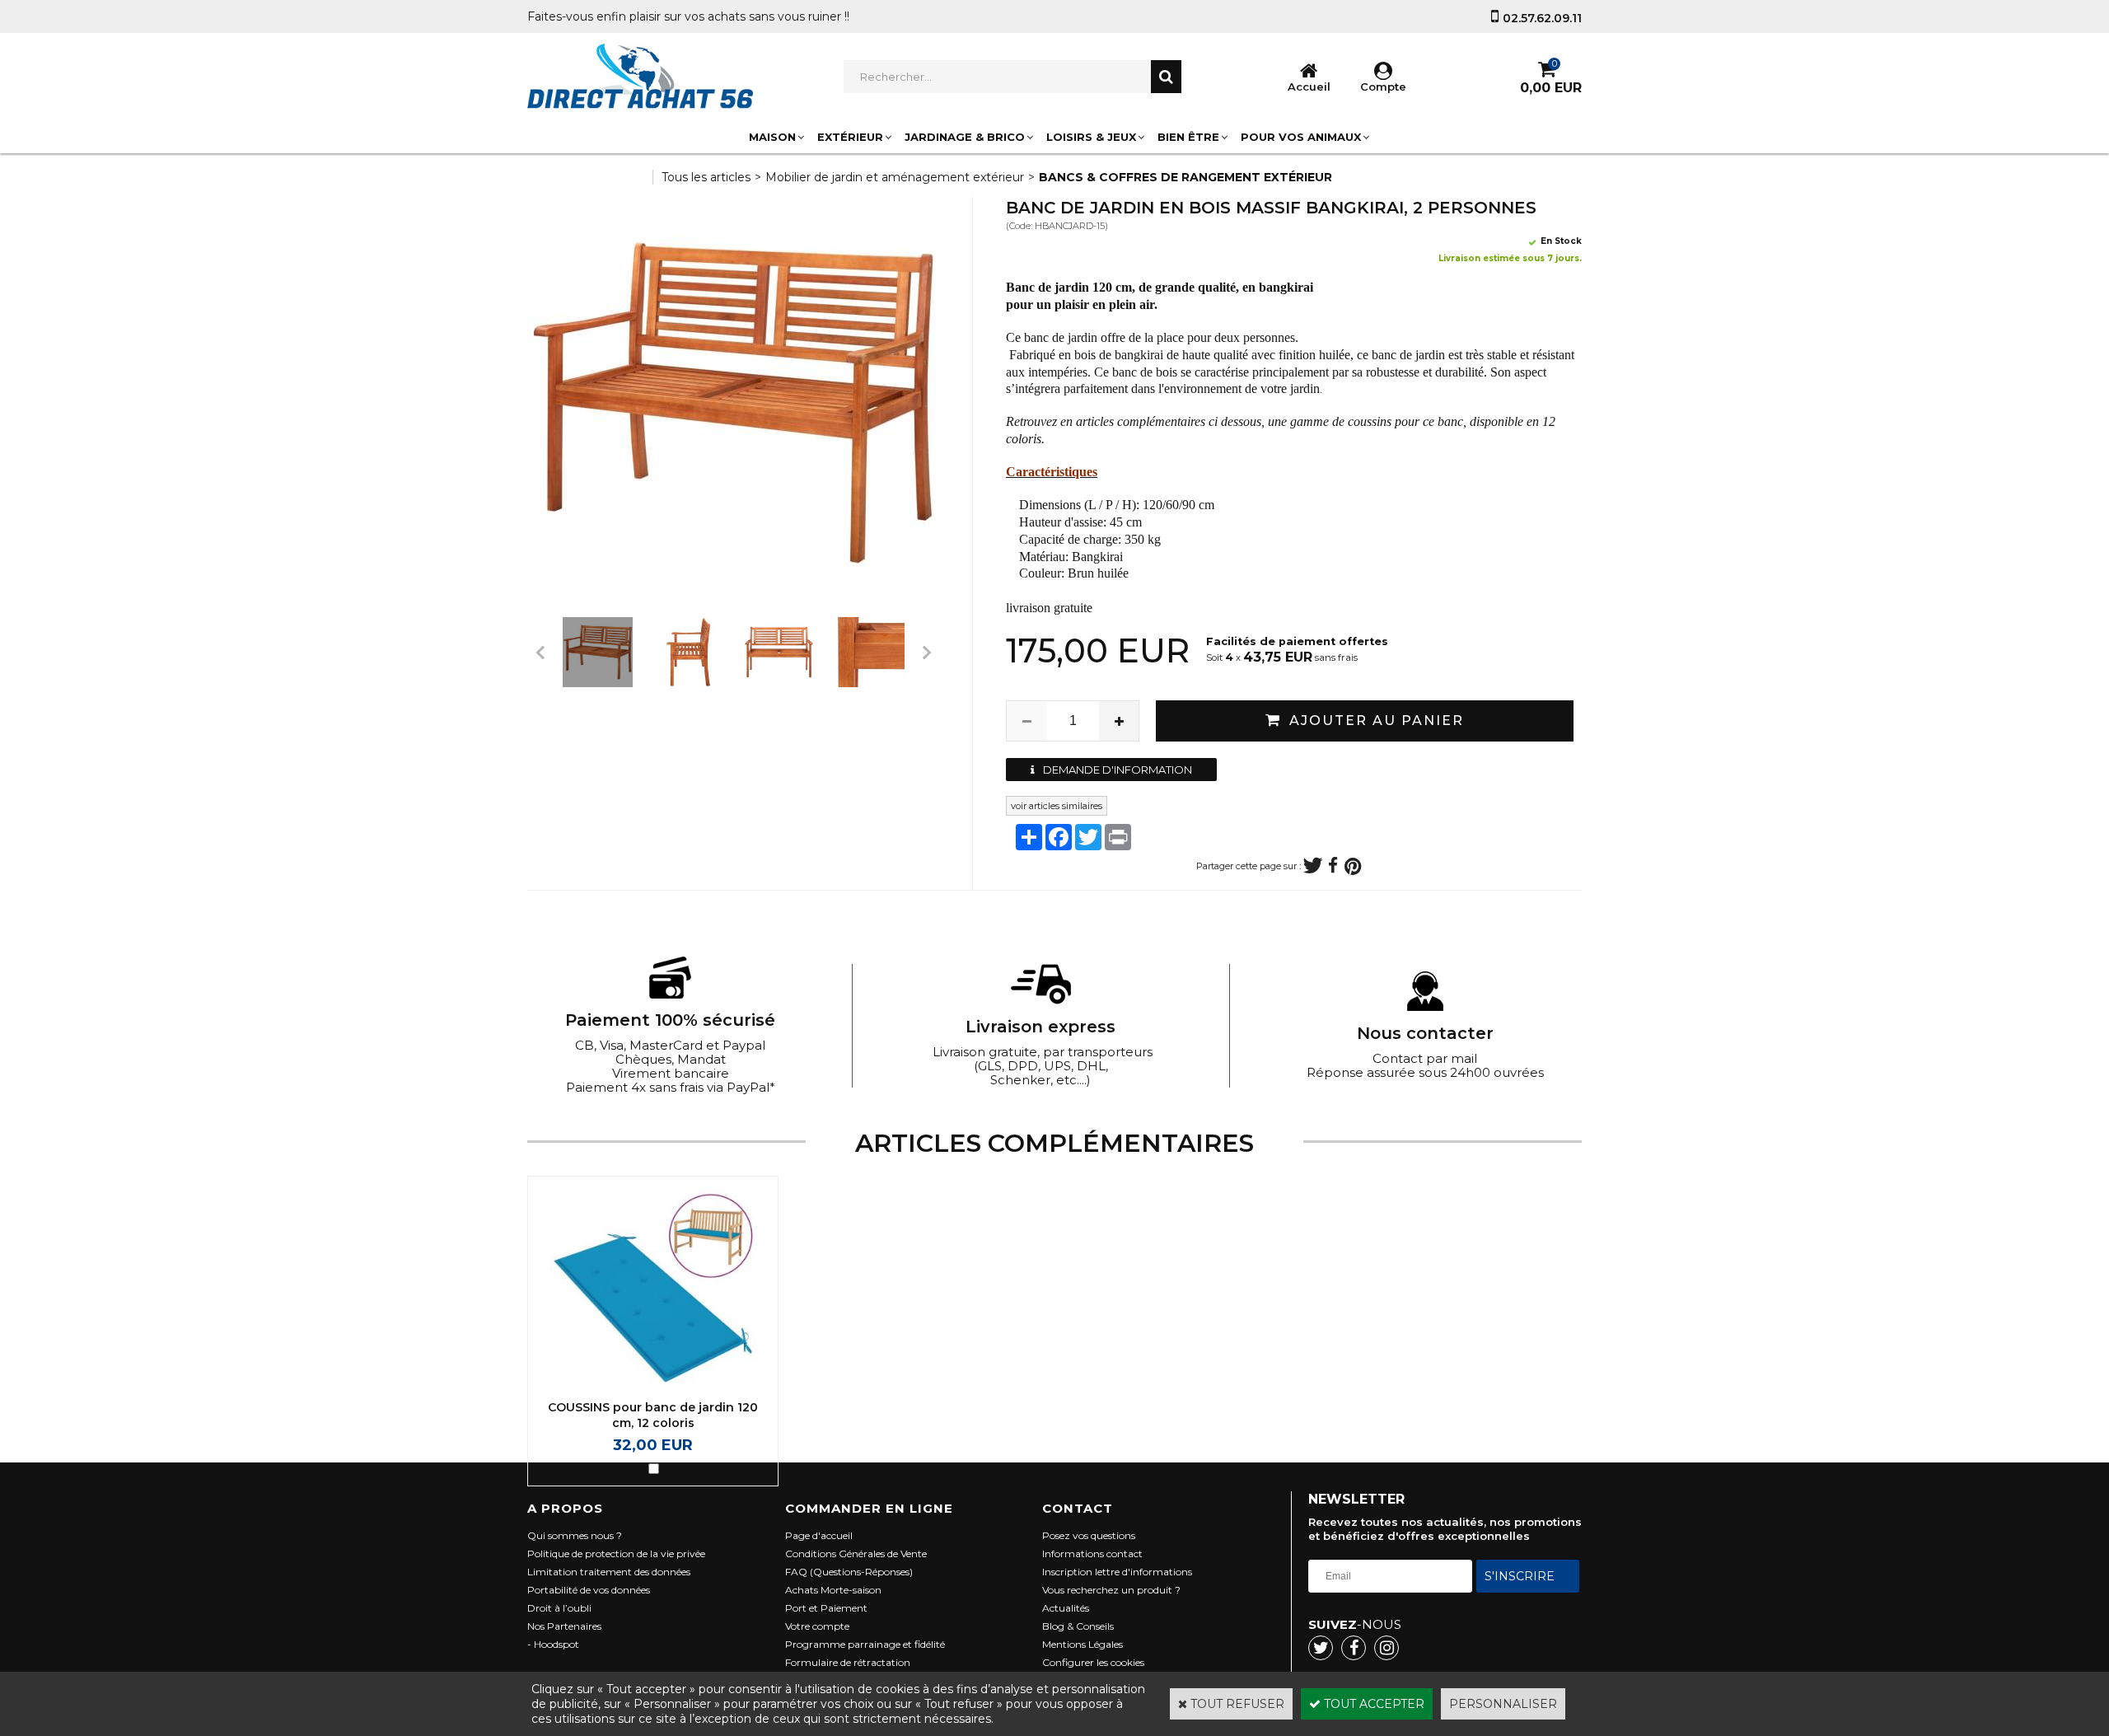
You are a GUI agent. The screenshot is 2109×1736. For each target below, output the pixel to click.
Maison (772, 137)
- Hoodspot (553, 1644)
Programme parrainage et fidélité (865, 1644)
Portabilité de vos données (589, 1590)
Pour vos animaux (1301, 137)
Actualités (1066, 1608)
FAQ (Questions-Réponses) (849, 1572)
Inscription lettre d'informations (1117, 1572)
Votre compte (817, 1626)
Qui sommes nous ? (575, 1535)
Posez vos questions (1089, 1535)
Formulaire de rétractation (848, 1662)
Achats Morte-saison (833, 1590)
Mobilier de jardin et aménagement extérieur (895, 177)
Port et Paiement (826, 1608)
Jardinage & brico (965, 137)
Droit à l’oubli (559, 1608)
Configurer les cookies (1093, 1662)
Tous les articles (706, 177)
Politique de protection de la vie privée (616, 1554)
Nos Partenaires (564, 1626)
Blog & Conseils (1078, 1626)
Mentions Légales (1083, 1644)
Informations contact (1092, 1554)
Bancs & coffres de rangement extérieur (1185, 177)
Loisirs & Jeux (1091, 137)
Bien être (1188, 137)
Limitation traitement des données (609, 1572)
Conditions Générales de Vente (856, 1554)
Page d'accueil (819, 1535)
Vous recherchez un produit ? (1111, 1590)
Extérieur (850, 137)
